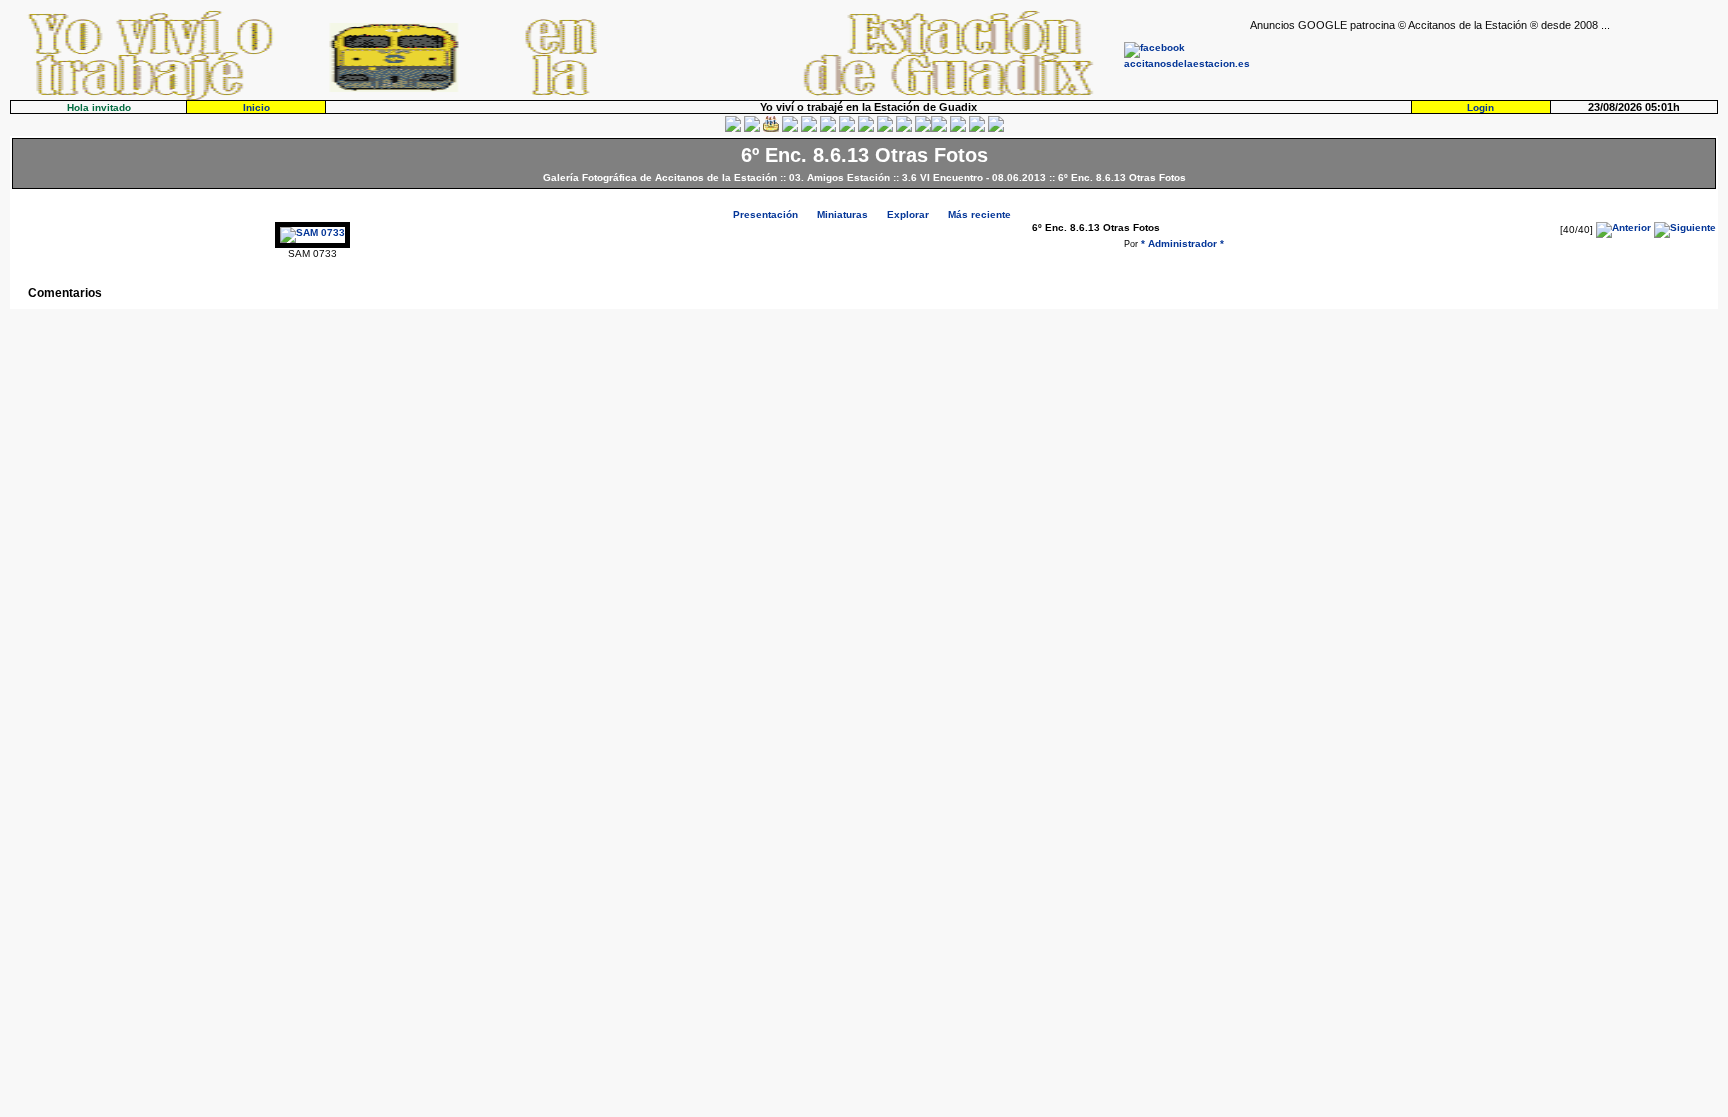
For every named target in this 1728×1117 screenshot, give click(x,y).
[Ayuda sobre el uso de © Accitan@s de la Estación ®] (923, 128)
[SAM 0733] (312, 232)
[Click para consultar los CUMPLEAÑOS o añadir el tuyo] (771, 128)
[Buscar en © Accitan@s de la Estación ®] (866, 128)
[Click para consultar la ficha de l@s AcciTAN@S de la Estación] (790, 128)
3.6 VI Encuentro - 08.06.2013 (974, 177)
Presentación (765, 214)
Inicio (256, 107)
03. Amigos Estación (839, 177)
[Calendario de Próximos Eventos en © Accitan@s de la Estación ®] (885, 128)
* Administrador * (1182, 243)
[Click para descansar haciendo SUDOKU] (828, 128)
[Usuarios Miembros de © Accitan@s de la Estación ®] (904, 128)
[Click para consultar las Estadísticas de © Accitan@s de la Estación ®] (847, 128)
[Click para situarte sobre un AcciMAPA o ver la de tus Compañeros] (809, 128)
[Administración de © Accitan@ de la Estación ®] (996, 128)
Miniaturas (842, 214)
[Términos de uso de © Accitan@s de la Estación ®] (977, 128)
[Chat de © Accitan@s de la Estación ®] (939, 128)
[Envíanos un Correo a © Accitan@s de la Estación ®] (958, 128)
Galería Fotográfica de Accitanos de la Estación (660, 177)
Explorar (908, 214)
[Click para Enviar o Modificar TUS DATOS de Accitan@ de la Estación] (733, 128)
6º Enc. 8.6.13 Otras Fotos (1122, 177)
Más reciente (979, 214)
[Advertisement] (1484, 61)
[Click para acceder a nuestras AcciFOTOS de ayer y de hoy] (752, 128)
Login (1480, 107)
